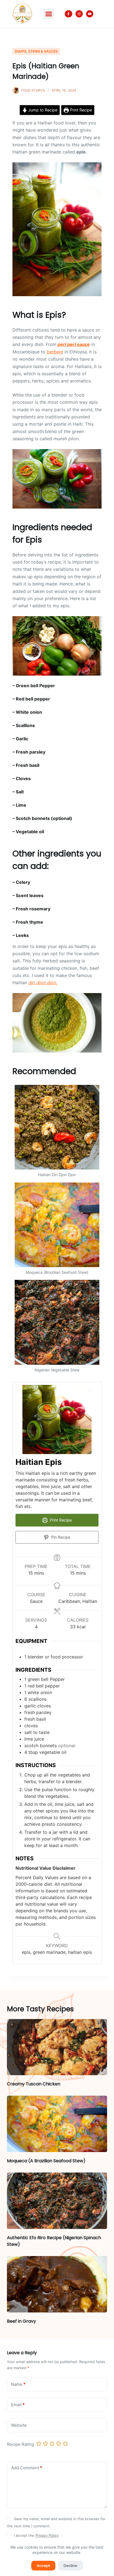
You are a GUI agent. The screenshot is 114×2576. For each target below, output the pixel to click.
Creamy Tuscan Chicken (34, 2084)
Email (18, 2405)
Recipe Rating (20, 2444)
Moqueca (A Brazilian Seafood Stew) (46, 2161)
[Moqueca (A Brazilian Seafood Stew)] (57, 2124)
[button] (49, 14)
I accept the (36, 2535)
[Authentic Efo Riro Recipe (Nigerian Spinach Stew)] (57, 2201)
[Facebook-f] (68, 14)
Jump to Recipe (42, 110)
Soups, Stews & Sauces (36, 51)
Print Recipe (80, 110)
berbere (55, 352)
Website (19, 2425)
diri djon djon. (43, 983)
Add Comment (27, 2468)
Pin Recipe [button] (60, 1537)
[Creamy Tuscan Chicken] (57, 2047)
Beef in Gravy (21, 2321)
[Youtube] (90, 14)
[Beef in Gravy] (57, 2284)
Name (18, 2384)
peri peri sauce (74, 344)
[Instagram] (79, 14)
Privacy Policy (47, 2535)
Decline (70, 2566)
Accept (43, 2566)
